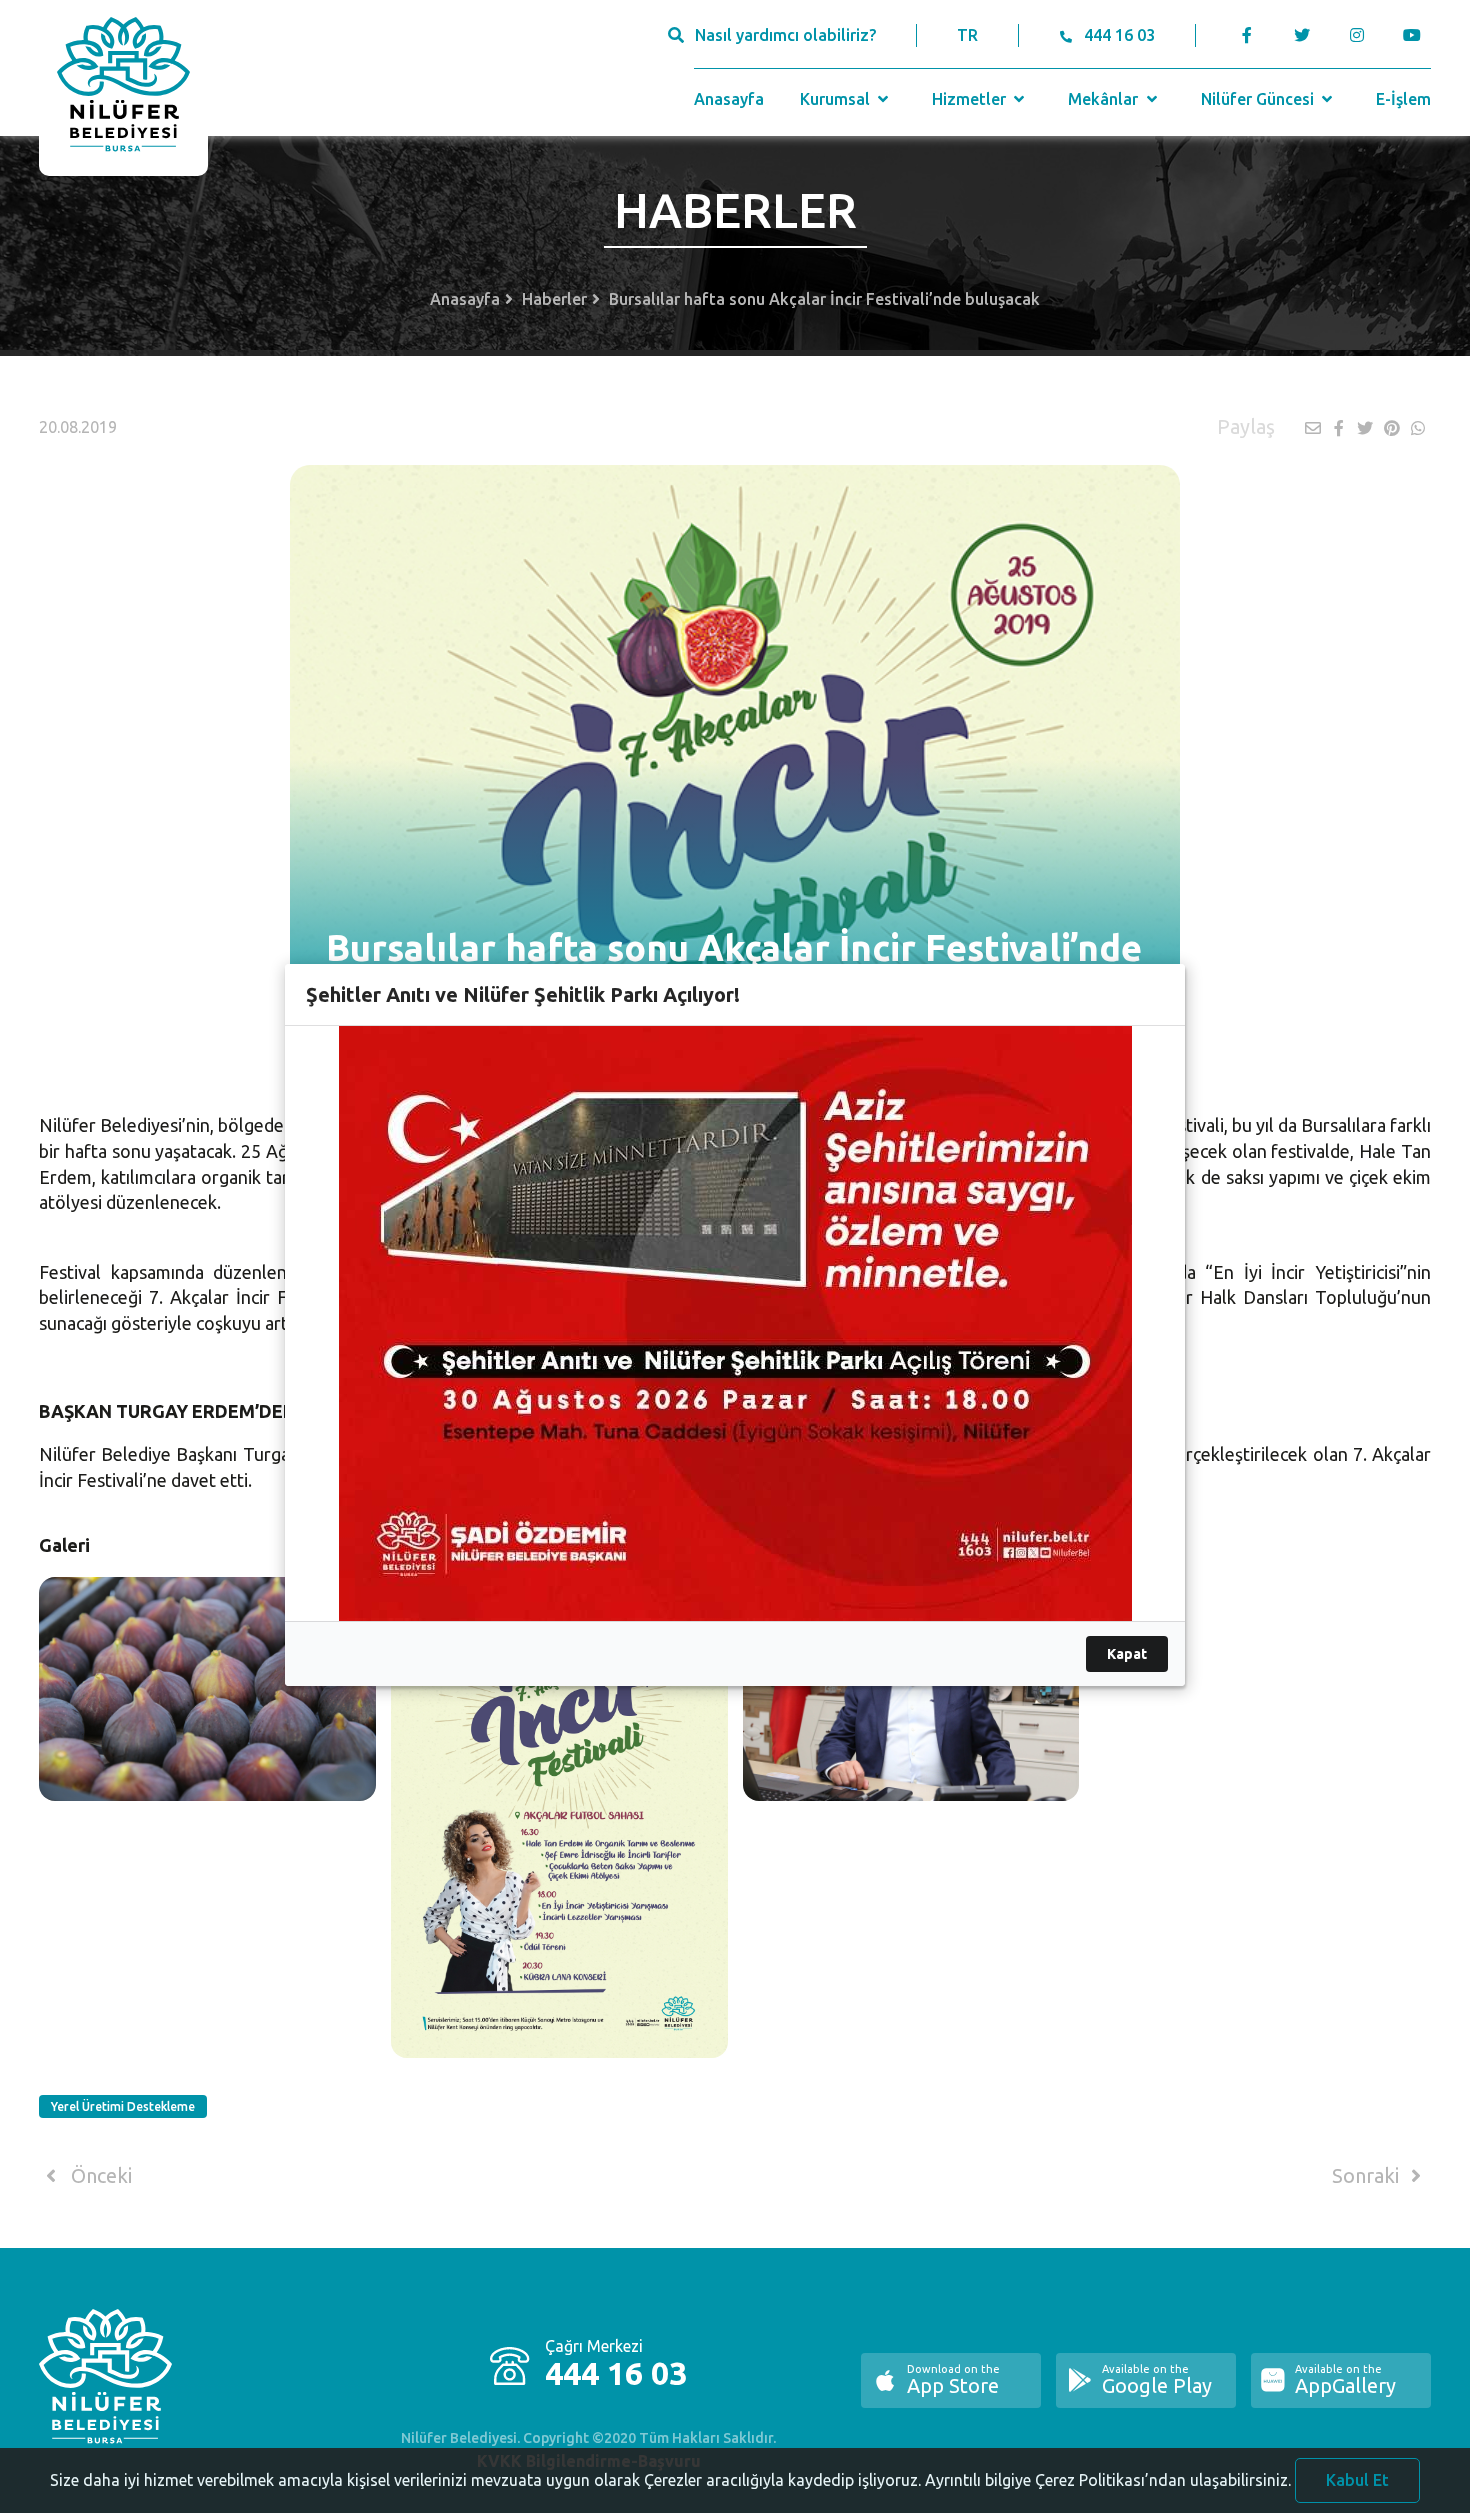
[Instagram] (1356, 35)
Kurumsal (837, 99)
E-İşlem (1403, 99)
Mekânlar (1105, 99)
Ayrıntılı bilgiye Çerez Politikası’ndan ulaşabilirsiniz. (1108, 2480)
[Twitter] (1301, 35)
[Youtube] (1416, 35)
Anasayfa (729, 99)
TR (967, 35)
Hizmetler (971, 99)
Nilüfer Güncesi (1259, 99)
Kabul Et (1357, 2480)
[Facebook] (1247, 35)
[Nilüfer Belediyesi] (123, 88)
